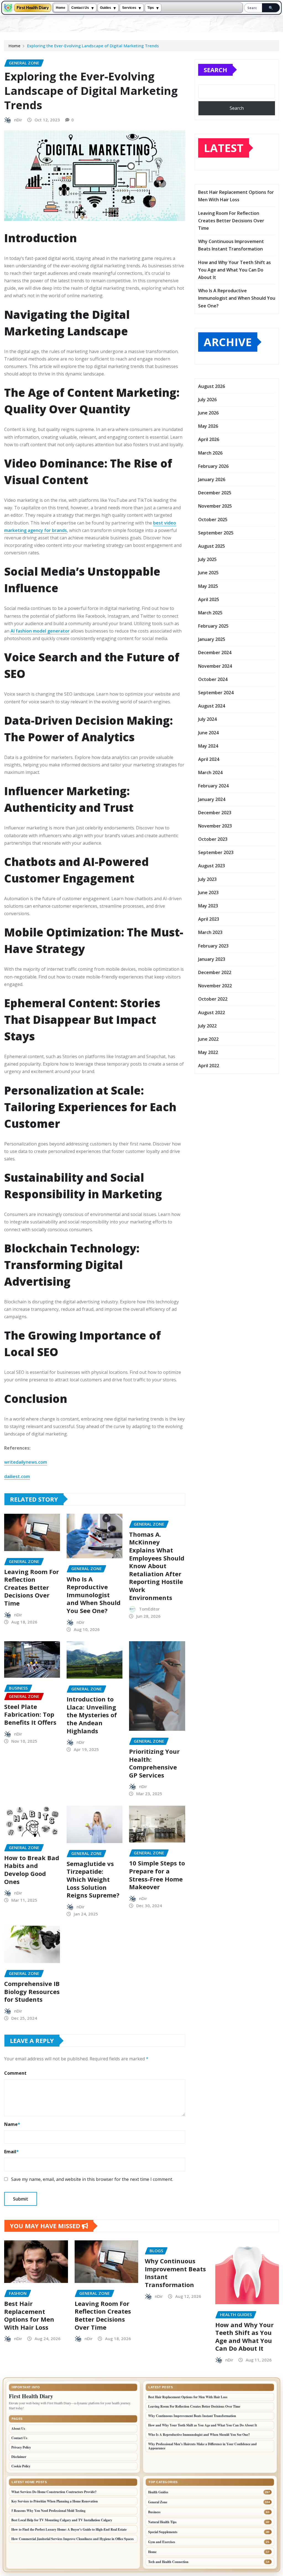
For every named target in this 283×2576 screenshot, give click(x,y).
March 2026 (210, 453)
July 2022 (207, 1026)
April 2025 (209, 599)
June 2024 (208, 733)
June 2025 (208, 573)
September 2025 (216, 533)
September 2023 (216, 852)
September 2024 (216, 693)
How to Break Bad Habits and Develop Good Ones (32, 1870)
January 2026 (212, 479)
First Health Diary (33, 8)
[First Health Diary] (8, 8)
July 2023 (207, 879)
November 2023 (215, 826)
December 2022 (215, 972)
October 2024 (213, 679)
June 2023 (208, 892)
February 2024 (213, 786)
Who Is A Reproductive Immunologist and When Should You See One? (94, 1595)
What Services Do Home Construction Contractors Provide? (54, 2492)
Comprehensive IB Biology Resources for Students (32, 1991)
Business (154, 2512)
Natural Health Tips (162, 2522)
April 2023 (209, 919)
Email (11, 2152)
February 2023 (213, 946)
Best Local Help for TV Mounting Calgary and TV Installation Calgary (62, 2520)
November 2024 (215, 666)
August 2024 (212, 706)
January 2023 (212, 959)
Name (12, 2124)
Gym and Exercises (162, 2542)
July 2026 (207, 400)
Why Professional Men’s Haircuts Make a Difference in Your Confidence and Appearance (202, 2446)
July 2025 (207, 559)
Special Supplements (163, 2532)
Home (61, 8)
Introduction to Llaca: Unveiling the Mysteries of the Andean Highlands (92, 1715)
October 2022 (213, 999)
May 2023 (208, 906)
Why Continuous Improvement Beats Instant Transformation (175, 2273)
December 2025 (215, 493)
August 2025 (212, 546)
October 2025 (213, 520)
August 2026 (212, 386)
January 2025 (212, 639)
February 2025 (213, 626)
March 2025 (210, 613)
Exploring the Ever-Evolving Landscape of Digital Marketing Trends (93, 46)
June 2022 (208, 1039)
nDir (18, 120)
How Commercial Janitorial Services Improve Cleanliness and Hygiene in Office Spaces (73, 2539)
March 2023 (210, 932)
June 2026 (208, 413)
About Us (18, 2428)
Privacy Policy (21, 2447)
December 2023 (215, 813)
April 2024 (209, 759)
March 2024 (210, 772)
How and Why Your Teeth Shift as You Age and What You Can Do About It (234, 270)
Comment (15, 2073)
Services (129, 8)
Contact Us (80, 8)
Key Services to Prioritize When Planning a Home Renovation (55, 2501)
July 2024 (207, 719)
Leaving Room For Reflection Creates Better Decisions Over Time (32, 1587)
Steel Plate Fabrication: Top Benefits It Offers (30, 1714)
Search (215, 70)
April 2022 (209, 1066)
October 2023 (213, 839)
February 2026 (213, 466)
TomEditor (149, 1609)
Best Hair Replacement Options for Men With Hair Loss (29, 2315)
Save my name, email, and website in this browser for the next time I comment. (92, 2179)
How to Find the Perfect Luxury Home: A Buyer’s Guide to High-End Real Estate (69, 2529)
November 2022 (215, 986)
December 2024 (215, 653)
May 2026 (208, 426)
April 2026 (209, 439)
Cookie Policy (21, 2466)
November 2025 (215, 506)
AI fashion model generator (40, 631)
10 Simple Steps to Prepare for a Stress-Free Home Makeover (157, 1875)
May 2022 (208, 1052)
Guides (106, 8)
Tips (151, 8)
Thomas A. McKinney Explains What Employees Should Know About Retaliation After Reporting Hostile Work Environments (157, 1566)
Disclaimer (19, 2457)
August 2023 (212, 866)
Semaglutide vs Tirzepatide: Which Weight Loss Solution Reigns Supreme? (93, 1879)
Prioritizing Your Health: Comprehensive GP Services (154, 1763)
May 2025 (208, 586)
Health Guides (158, 2492)
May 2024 (208, 746)
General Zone (158, 2502)
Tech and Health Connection (168, 2562)
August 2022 (212, 1012)
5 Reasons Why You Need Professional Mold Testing (48, 2511)
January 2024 (212, 799)
